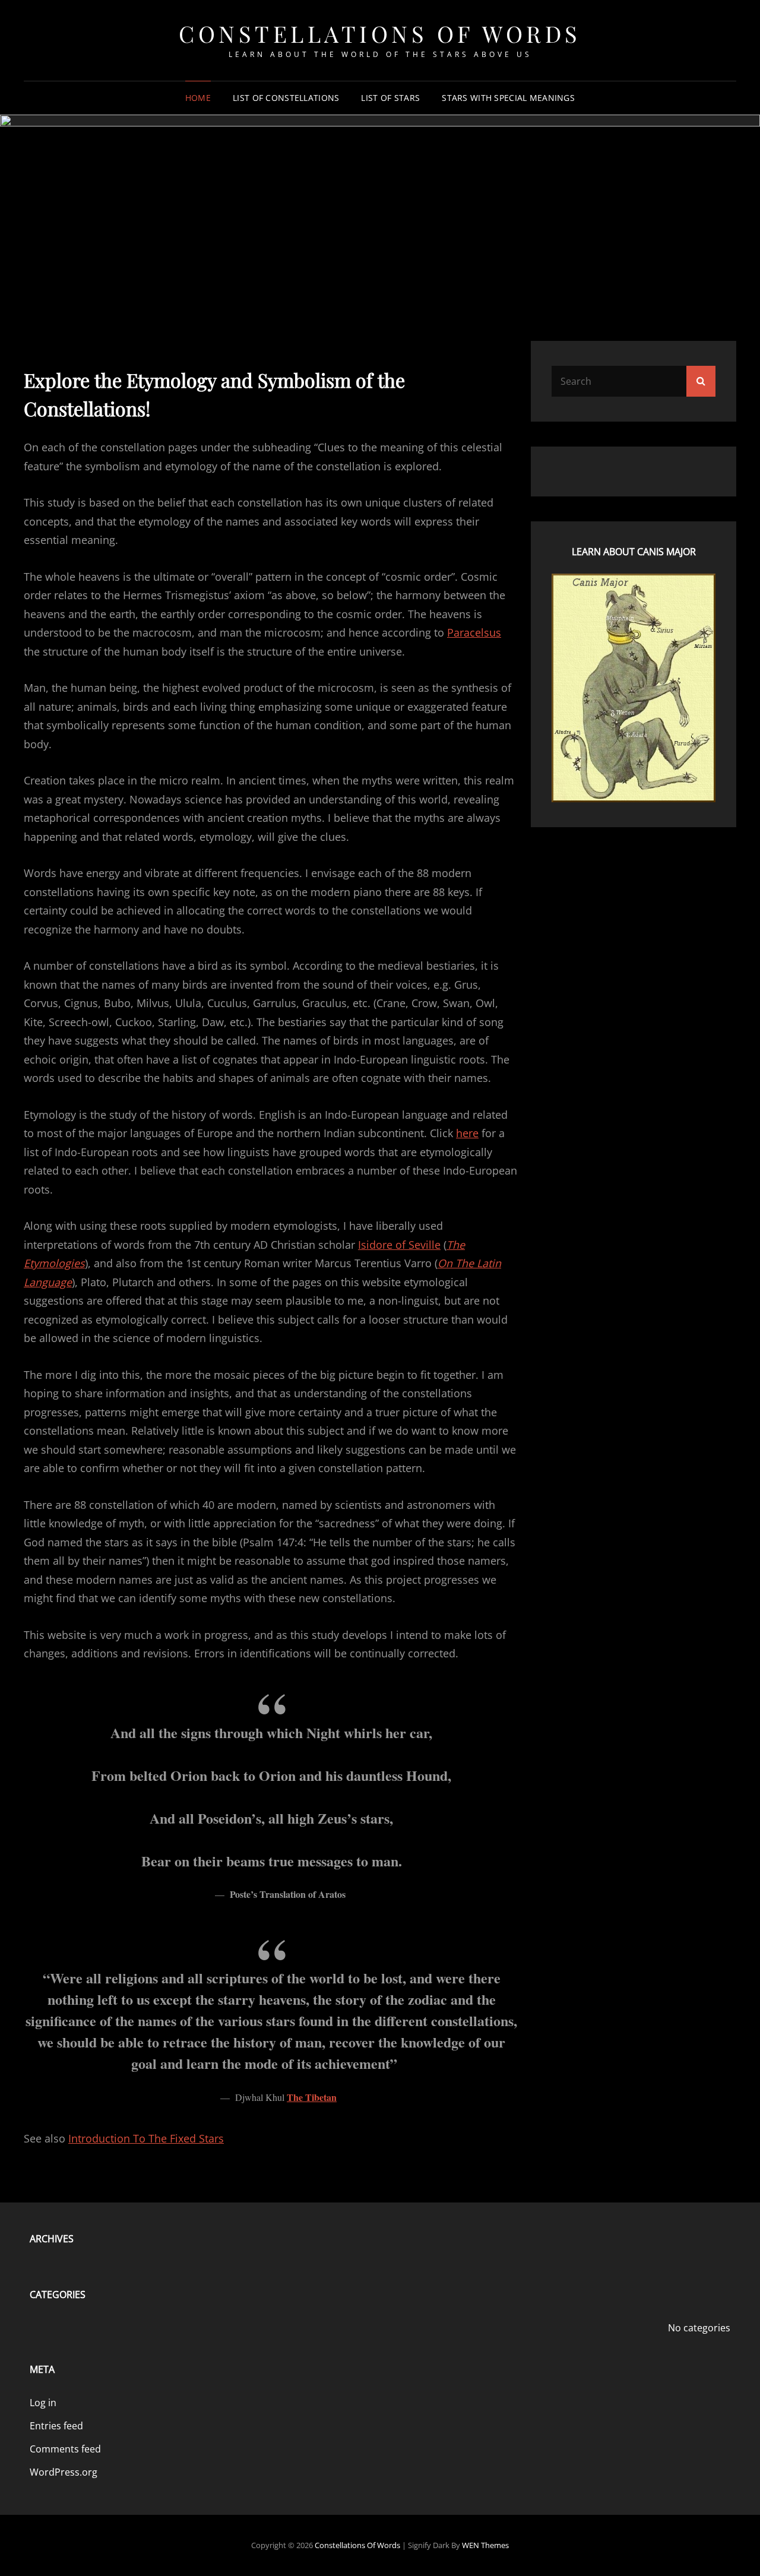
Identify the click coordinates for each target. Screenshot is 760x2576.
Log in (43, 2403)
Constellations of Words (380, 34)
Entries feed (56, 2426)
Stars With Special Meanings (508, 98)
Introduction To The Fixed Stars (146, 2138)
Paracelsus (474, 632)
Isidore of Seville (399, 1245)
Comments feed (65, 2449)
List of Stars (390, 98)
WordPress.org (64, 2472)
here (467, 1133)
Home (198, 98)
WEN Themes (485, 2545)
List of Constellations (286, 98)
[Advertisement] (380, 217)
